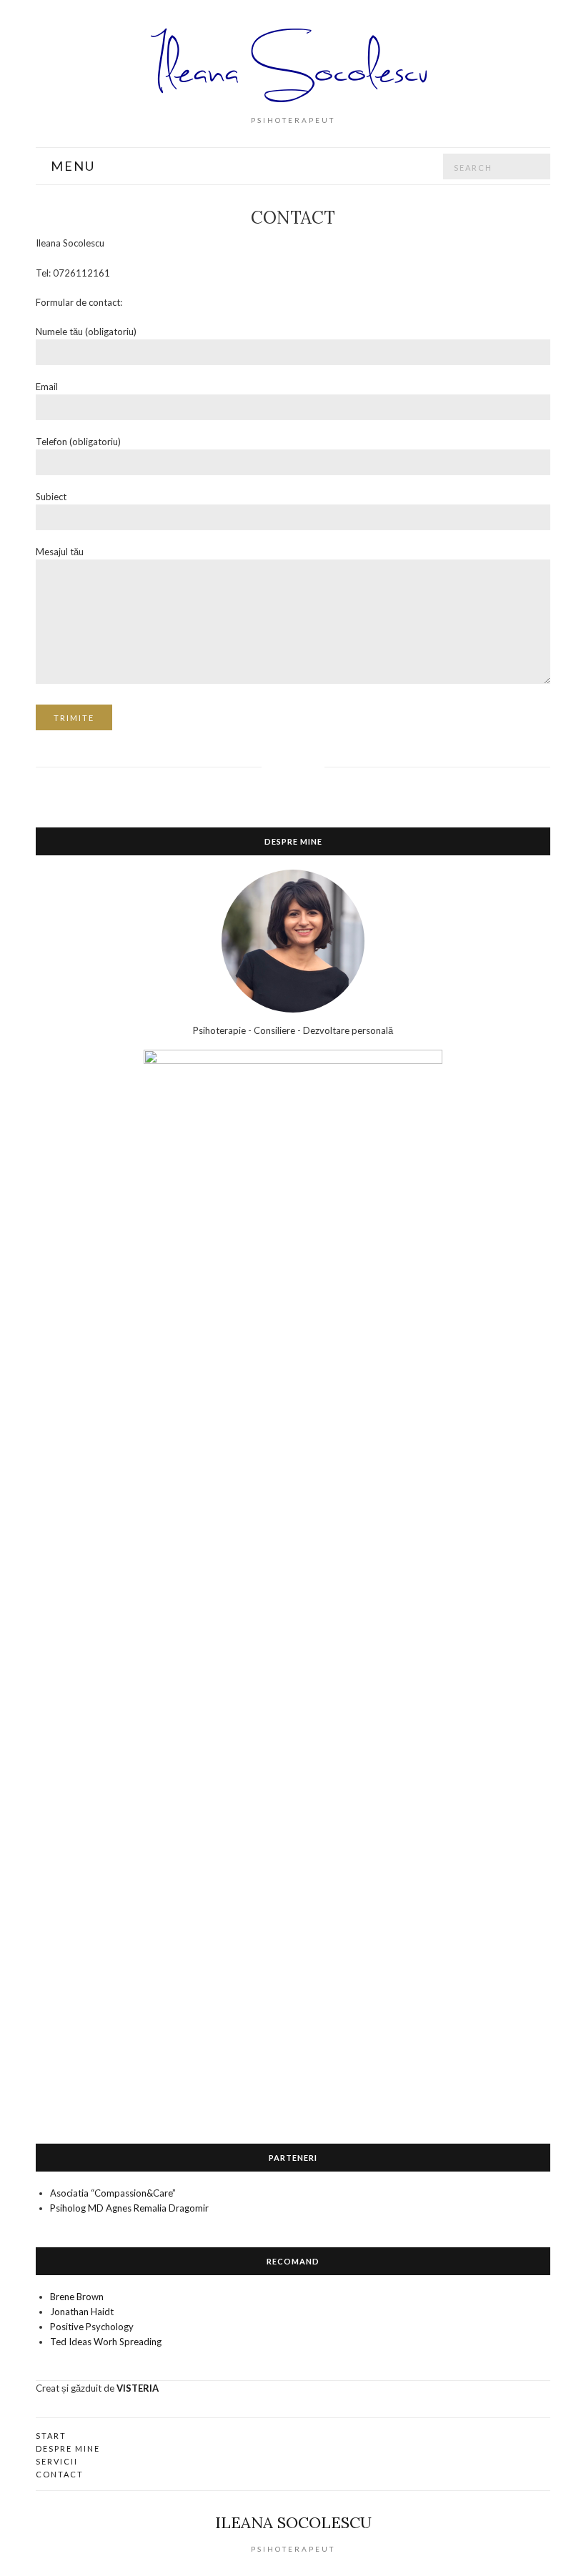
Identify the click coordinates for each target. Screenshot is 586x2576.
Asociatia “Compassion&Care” (113, 2193)
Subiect (51, 497)
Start (51, 2436)
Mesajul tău (60, 552)
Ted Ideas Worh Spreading (106, 2342)
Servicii (57, 2461)
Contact (60, 2474)
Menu (71, 166)
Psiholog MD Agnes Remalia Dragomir (129, 2208)
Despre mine (68, 2448)
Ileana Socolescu (293, 2522)
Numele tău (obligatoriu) (86, 332)
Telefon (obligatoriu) (78, 442)
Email (47, 387)
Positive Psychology (92, 2327)
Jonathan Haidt (82, 2312)
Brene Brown (77, 2297)
